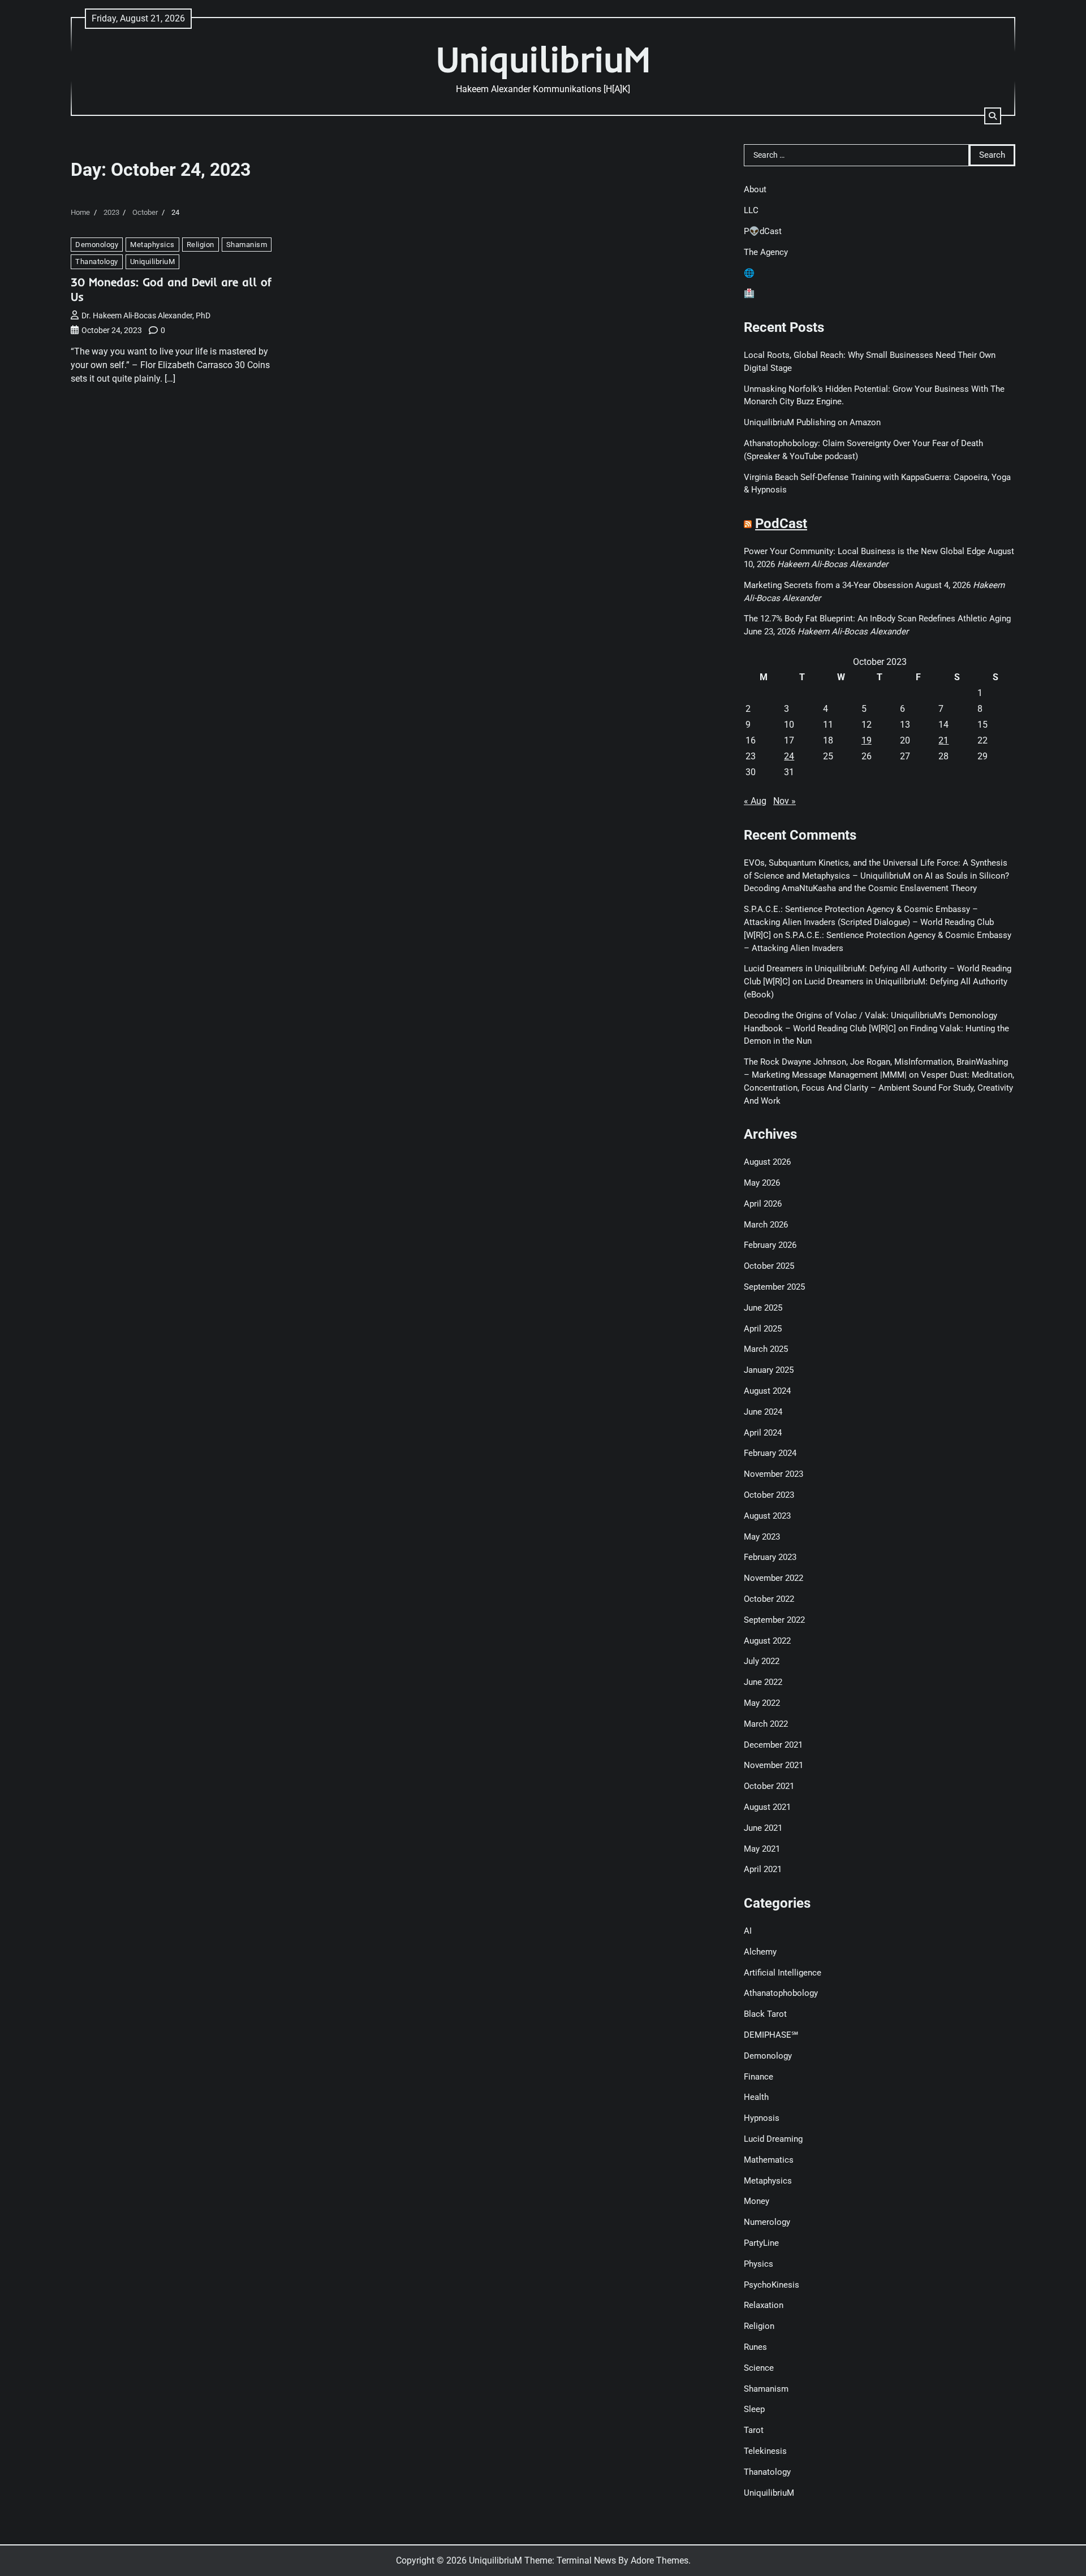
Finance (759, 2077)
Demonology (97, 245)
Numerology (767, 2222)
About (755, 189)
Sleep (754, 2409)
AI (748, 1931)
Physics (759, 2264)
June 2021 (763, 1828)
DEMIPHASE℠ (771, 2035)
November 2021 (773, 1765)
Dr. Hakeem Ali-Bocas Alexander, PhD (146, 315)
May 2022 (762, 1703)
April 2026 (763, 1204)
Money (757, 2201)
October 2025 (769, 1266)
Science (759, 2368)
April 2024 (763, 1433)
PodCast (781, 524)
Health (756, 2097)
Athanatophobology (781, 1993)
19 (867, 740)
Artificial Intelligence (783, 1973)
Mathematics (769, 2160)
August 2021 (767, 1807)
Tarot (754, 2430)
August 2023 (767, 1516)
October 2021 (769, 1786)
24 (789, 756)
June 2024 (763, 1412)
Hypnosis (762, 2118)
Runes (755, 2347)
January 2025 (769, 1370)
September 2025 (774, 1287)
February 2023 (770, 1557)
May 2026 (762, 1183)
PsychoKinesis (772, 2285)
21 (943, 740)
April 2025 (763, 1329)
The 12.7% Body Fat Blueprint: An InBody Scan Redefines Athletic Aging (877, 619)
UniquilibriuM (543, 59)
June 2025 (763, 1308)
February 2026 (770, 1245)
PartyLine (761, 2243)
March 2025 (766, 1349)
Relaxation (764, 2305)
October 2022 (769, 1599)
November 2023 (773, 1474)
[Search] (993, 116)
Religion (201, 245)
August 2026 (767, 1162)
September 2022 (774, 1620)
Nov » (785, 801)
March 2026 (766, 1225)
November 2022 (773, 1578)
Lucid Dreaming (773, 2139)
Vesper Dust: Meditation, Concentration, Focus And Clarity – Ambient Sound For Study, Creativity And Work (879, 1088)
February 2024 (770, 1453)
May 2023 (762, 1537)
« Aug (755, 801)
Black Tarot (765, 2014)
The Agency (766, 252)
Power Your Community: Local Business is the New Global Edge (865, 551)
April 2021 (763, 1869)
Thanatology (97, 262)
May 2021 (762, 1849)
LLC (751, 210)
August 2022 (767, 1641)
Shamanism (247, 245)
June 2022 (763, 1682)
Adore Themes (660, 2560)
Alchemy (760, 1952)
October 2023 (769, 1495)
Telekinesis (765, 2451)
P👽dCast (763, 231)
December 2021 (773, 1745)
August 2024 (767, 1391)
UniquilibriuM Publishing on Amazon (812, 422)
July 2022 (762, 1661)
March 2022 (766, 1724)
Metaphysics (152, 245)
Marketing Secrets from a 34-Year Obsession (828, 585)
